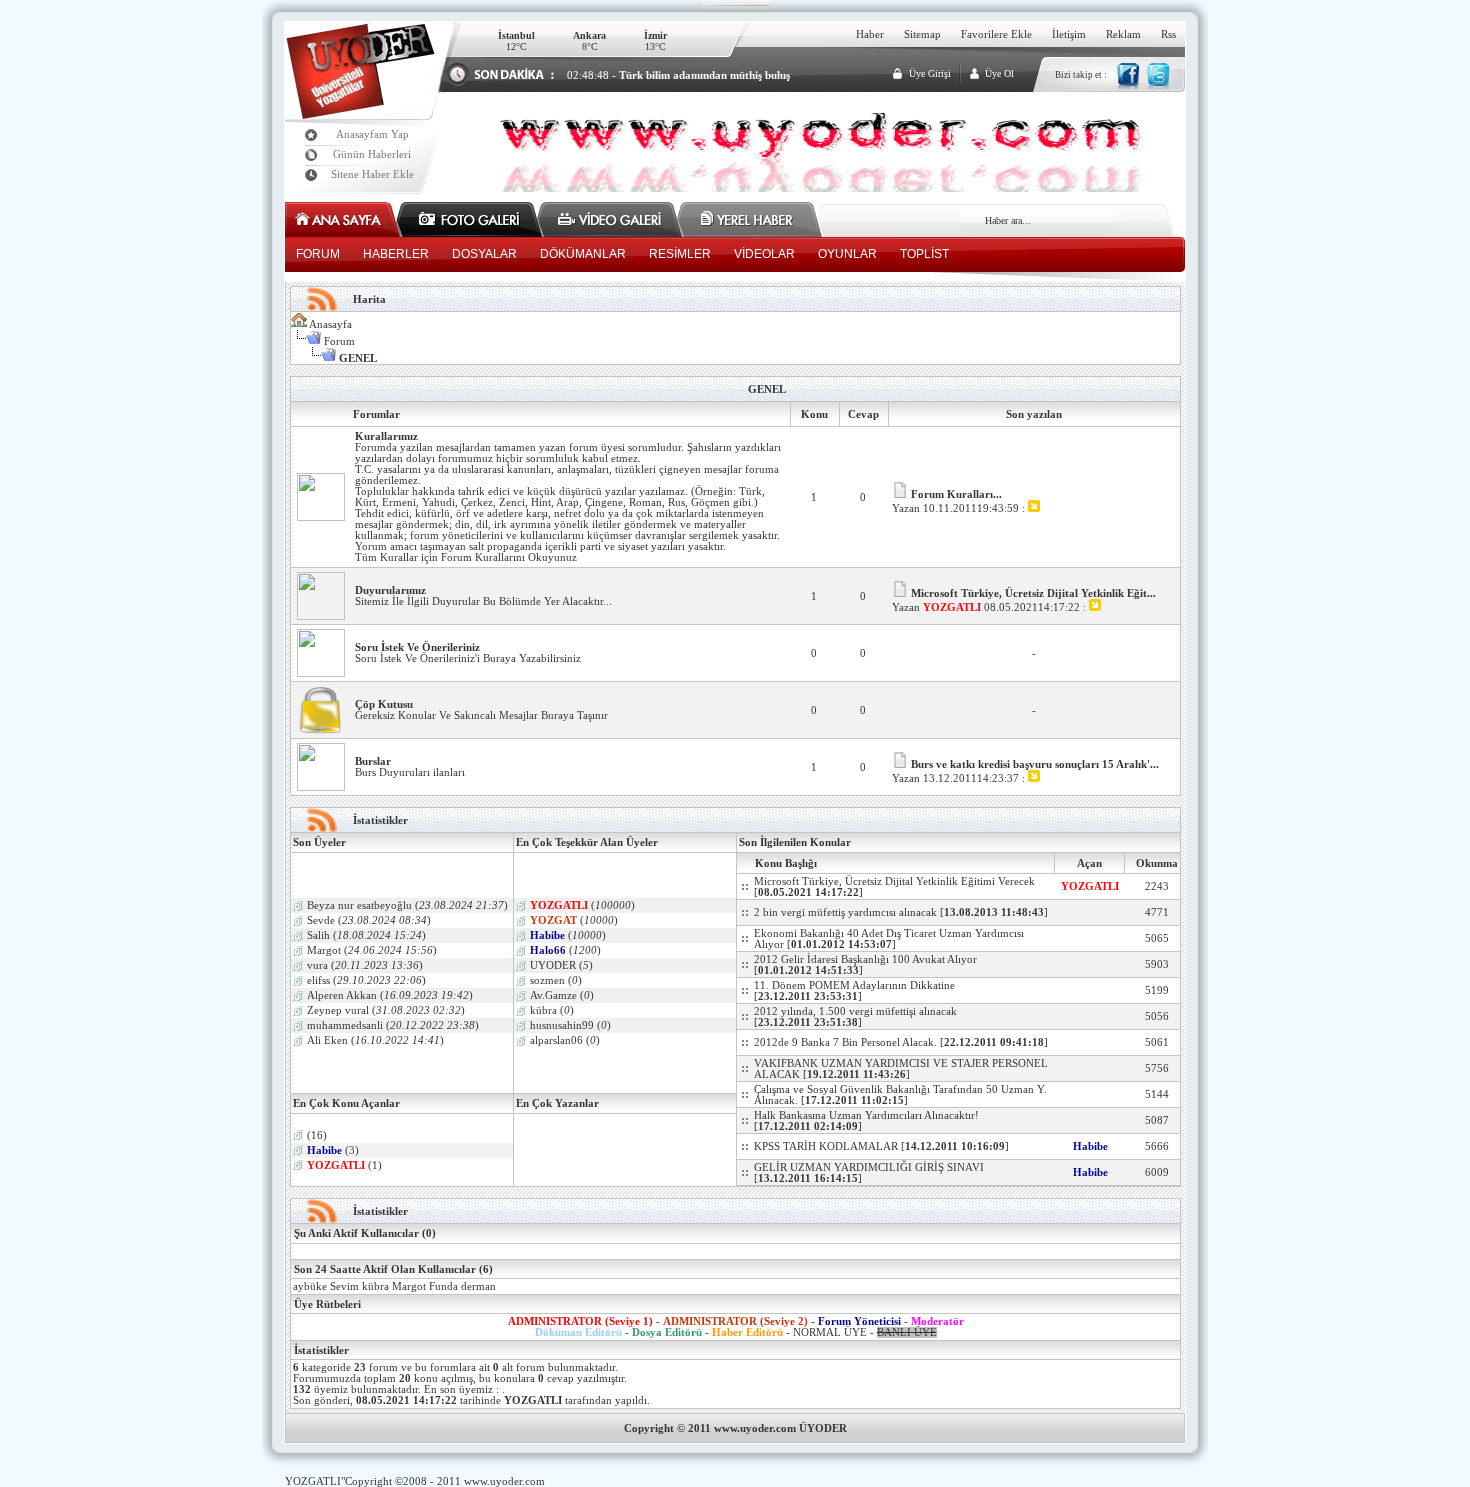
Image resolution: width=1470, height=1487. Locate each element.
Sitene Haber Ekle (372, 174)
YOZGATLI (313, 1481)
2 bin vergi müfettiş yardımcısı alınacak (845, 912)
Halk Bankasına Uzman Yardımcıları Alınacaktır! (866, 1115)
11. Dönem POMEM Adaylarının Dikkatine (854, 985)
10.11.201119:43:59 (972, 508)
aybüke (310, 1286)
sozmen (547, 980)
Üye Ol (999, 73)
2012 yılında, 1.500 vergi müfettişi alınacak (855, 1011)
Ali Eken (327, 1040)
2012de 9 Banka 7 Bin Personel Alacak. (845, 1042)
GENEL (767, 389)
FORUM (318, 254)
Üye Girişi (930, 73)
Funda (443, 1286)
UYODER (553, 965)
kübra (543, 1010)
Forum (339, 341)
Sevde (321, 920)
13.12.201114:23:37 (972, 778)
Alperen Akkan (342, 995)
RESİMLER (680, 254)
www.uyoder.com (504, 1481)
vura (317, 965)
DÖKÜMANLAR (583, 254)
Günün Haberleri (372, 154)
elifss (318, 980)
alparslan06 (556, 1040)
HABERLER (396, 254)
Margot (324, 950)
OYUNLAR (847, 254)
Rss (1168, 34)
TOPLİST (924, 254)
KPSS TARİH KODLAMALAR (826, 1146)
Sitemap (922, 34)
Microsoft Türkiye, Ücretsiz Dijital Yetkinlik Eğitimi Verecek (894, 881)
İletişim (1069, 34)
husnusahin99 (562, 1025)
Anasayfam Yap (372, 134)
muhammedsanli (345, 1025)
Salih (320, 935)
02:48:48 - (678, 75)
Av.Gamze (553, 995)
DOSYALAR (484, 254)
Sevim (344, 1286)
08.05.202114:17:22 (1033, 607)
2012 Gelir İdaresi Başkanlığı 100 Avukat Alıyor (865, 959)
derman (478, 1286)
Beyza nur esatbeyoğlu (359, 905)
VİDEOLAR (764, 254)
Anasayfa (330, 324)
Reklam (1123, 34)
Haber (870, 34)
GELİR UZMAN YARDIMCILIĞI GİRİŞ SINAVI (869, 1167)
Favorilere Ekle (996, 34)
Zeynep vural (338, 1010)
